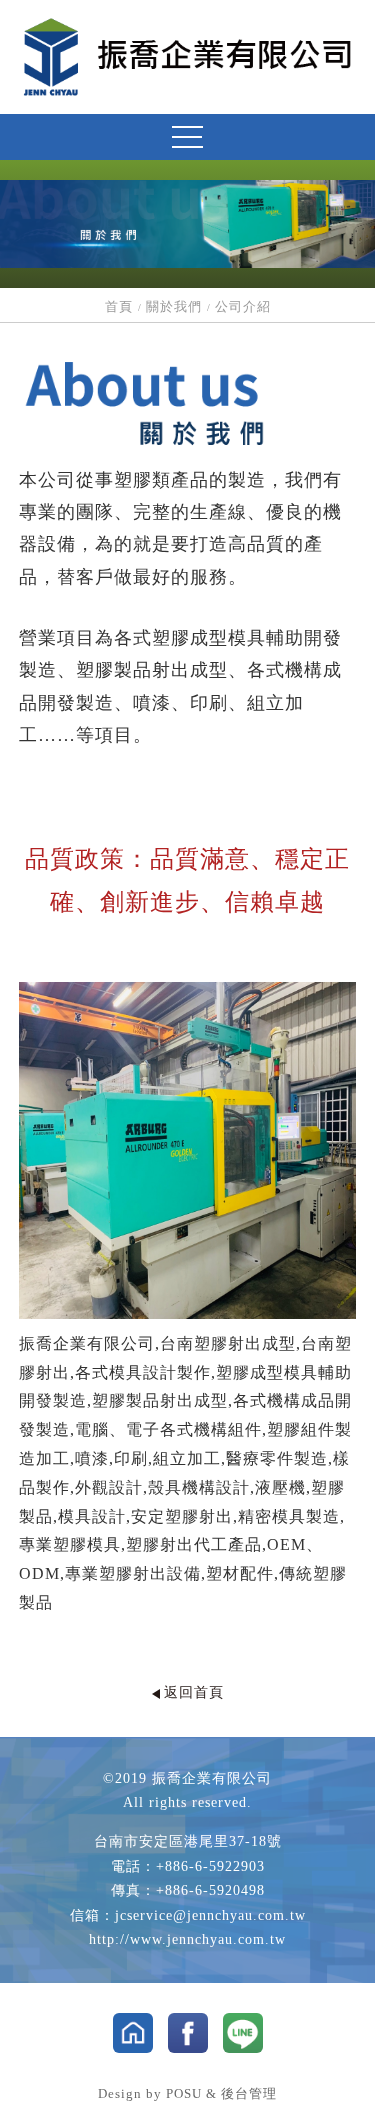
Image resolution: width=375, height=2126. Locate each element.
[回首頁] (188, 57)
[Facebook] (188, 2033)
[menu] (187, 137)
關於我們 (174, 307)
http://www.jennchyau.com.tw (187, 1939)
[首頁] (133, 2033)
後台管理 (249, 2094)
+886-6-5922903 (210, 1866)
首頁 (119, 307)
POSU (184, 2094)
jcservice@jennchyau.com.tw (210, 1915)
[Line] (243, 2033)
